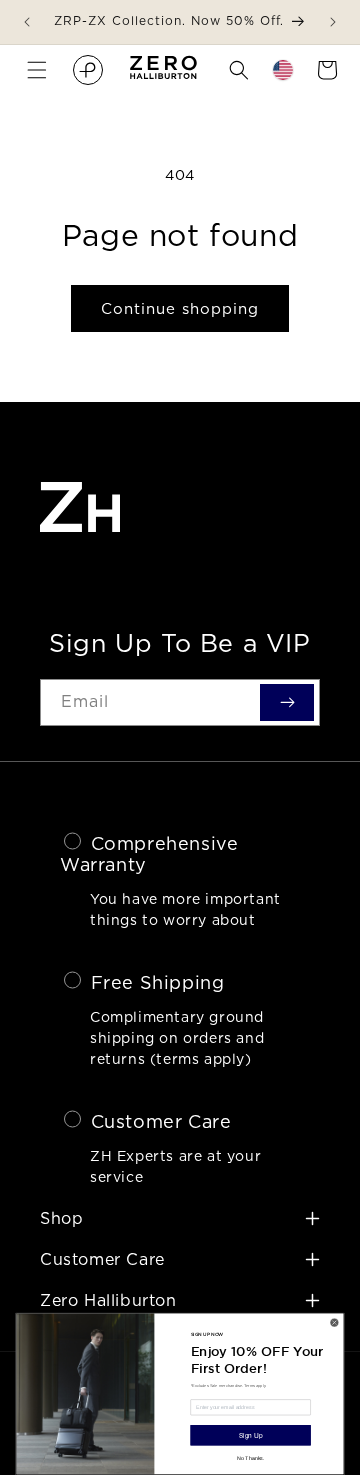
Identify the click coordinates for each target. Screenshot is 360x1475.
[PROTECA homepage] (88, 70)
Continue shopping (180, 309)
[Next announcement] (333, 22)
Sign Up (250, 1435)
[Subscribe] (287, 702)
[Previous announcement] (27, 22)
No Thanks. (250, 1458)
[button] (37, 70)
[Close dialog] (334, 1322)
